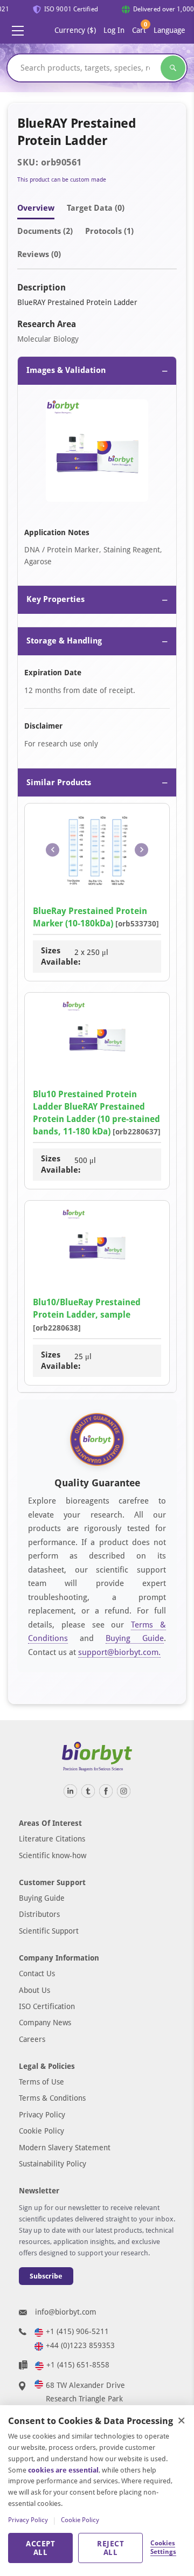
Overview (36, 208)
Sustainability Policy (53, 2164)
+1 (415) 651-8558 (78, 2365)
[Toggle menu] (18, 31)
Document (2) (45, 231)
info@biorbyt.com (66, 2312)
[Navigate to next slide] (141, 850)
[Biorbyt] (97, 1757)
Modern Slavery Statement (65, 2148)
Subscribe (46, 2276)
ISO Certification (47, 2006)
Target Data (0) (96, 208)
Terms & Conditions (52, 2098)
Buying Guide (135, 1638)
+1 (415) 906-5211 (77, 2331)
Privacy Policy (42, 2115)
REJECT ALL (110, 2548)
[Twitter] (88, 1791)
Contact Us (37, 1973)
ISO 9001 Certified (68, 9)
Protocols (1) (109, 231)
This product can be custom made (62, 180)
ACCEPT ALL (40, 2548)
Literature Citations (52, 1839)
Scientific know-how (53, 1855)
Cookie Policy (41, 2131)
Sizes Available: (58, 956)
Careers (32, 2039)
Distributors (39, 1914)
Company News (45, 2023)
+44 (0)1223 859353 (80, 2345)
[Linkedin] (70, 1791)
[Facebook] (106, 1791)
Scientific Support (49, 1931)
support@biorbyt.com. (119, 1652)
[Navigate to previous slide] (53, 850)
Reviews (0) (39, 254)
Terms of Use (41, 2082)
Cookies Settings (163, 2547)
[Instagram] (124, 1791)
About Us (34, 1990)
